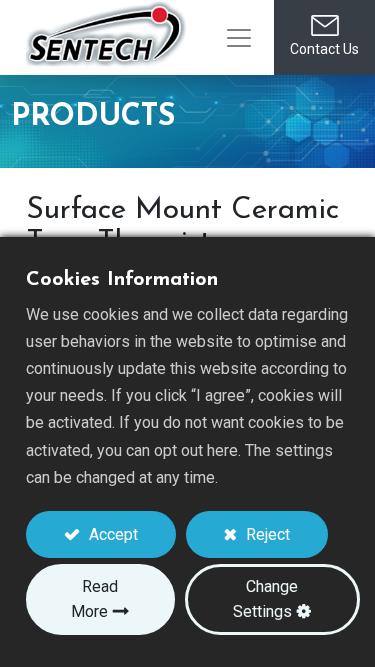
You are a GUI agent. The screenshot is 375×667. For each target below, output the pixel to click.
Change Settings (265, 599)
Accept (111, 534)
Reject (266, 534)
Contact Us (324, 49)
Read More (94, 599)
